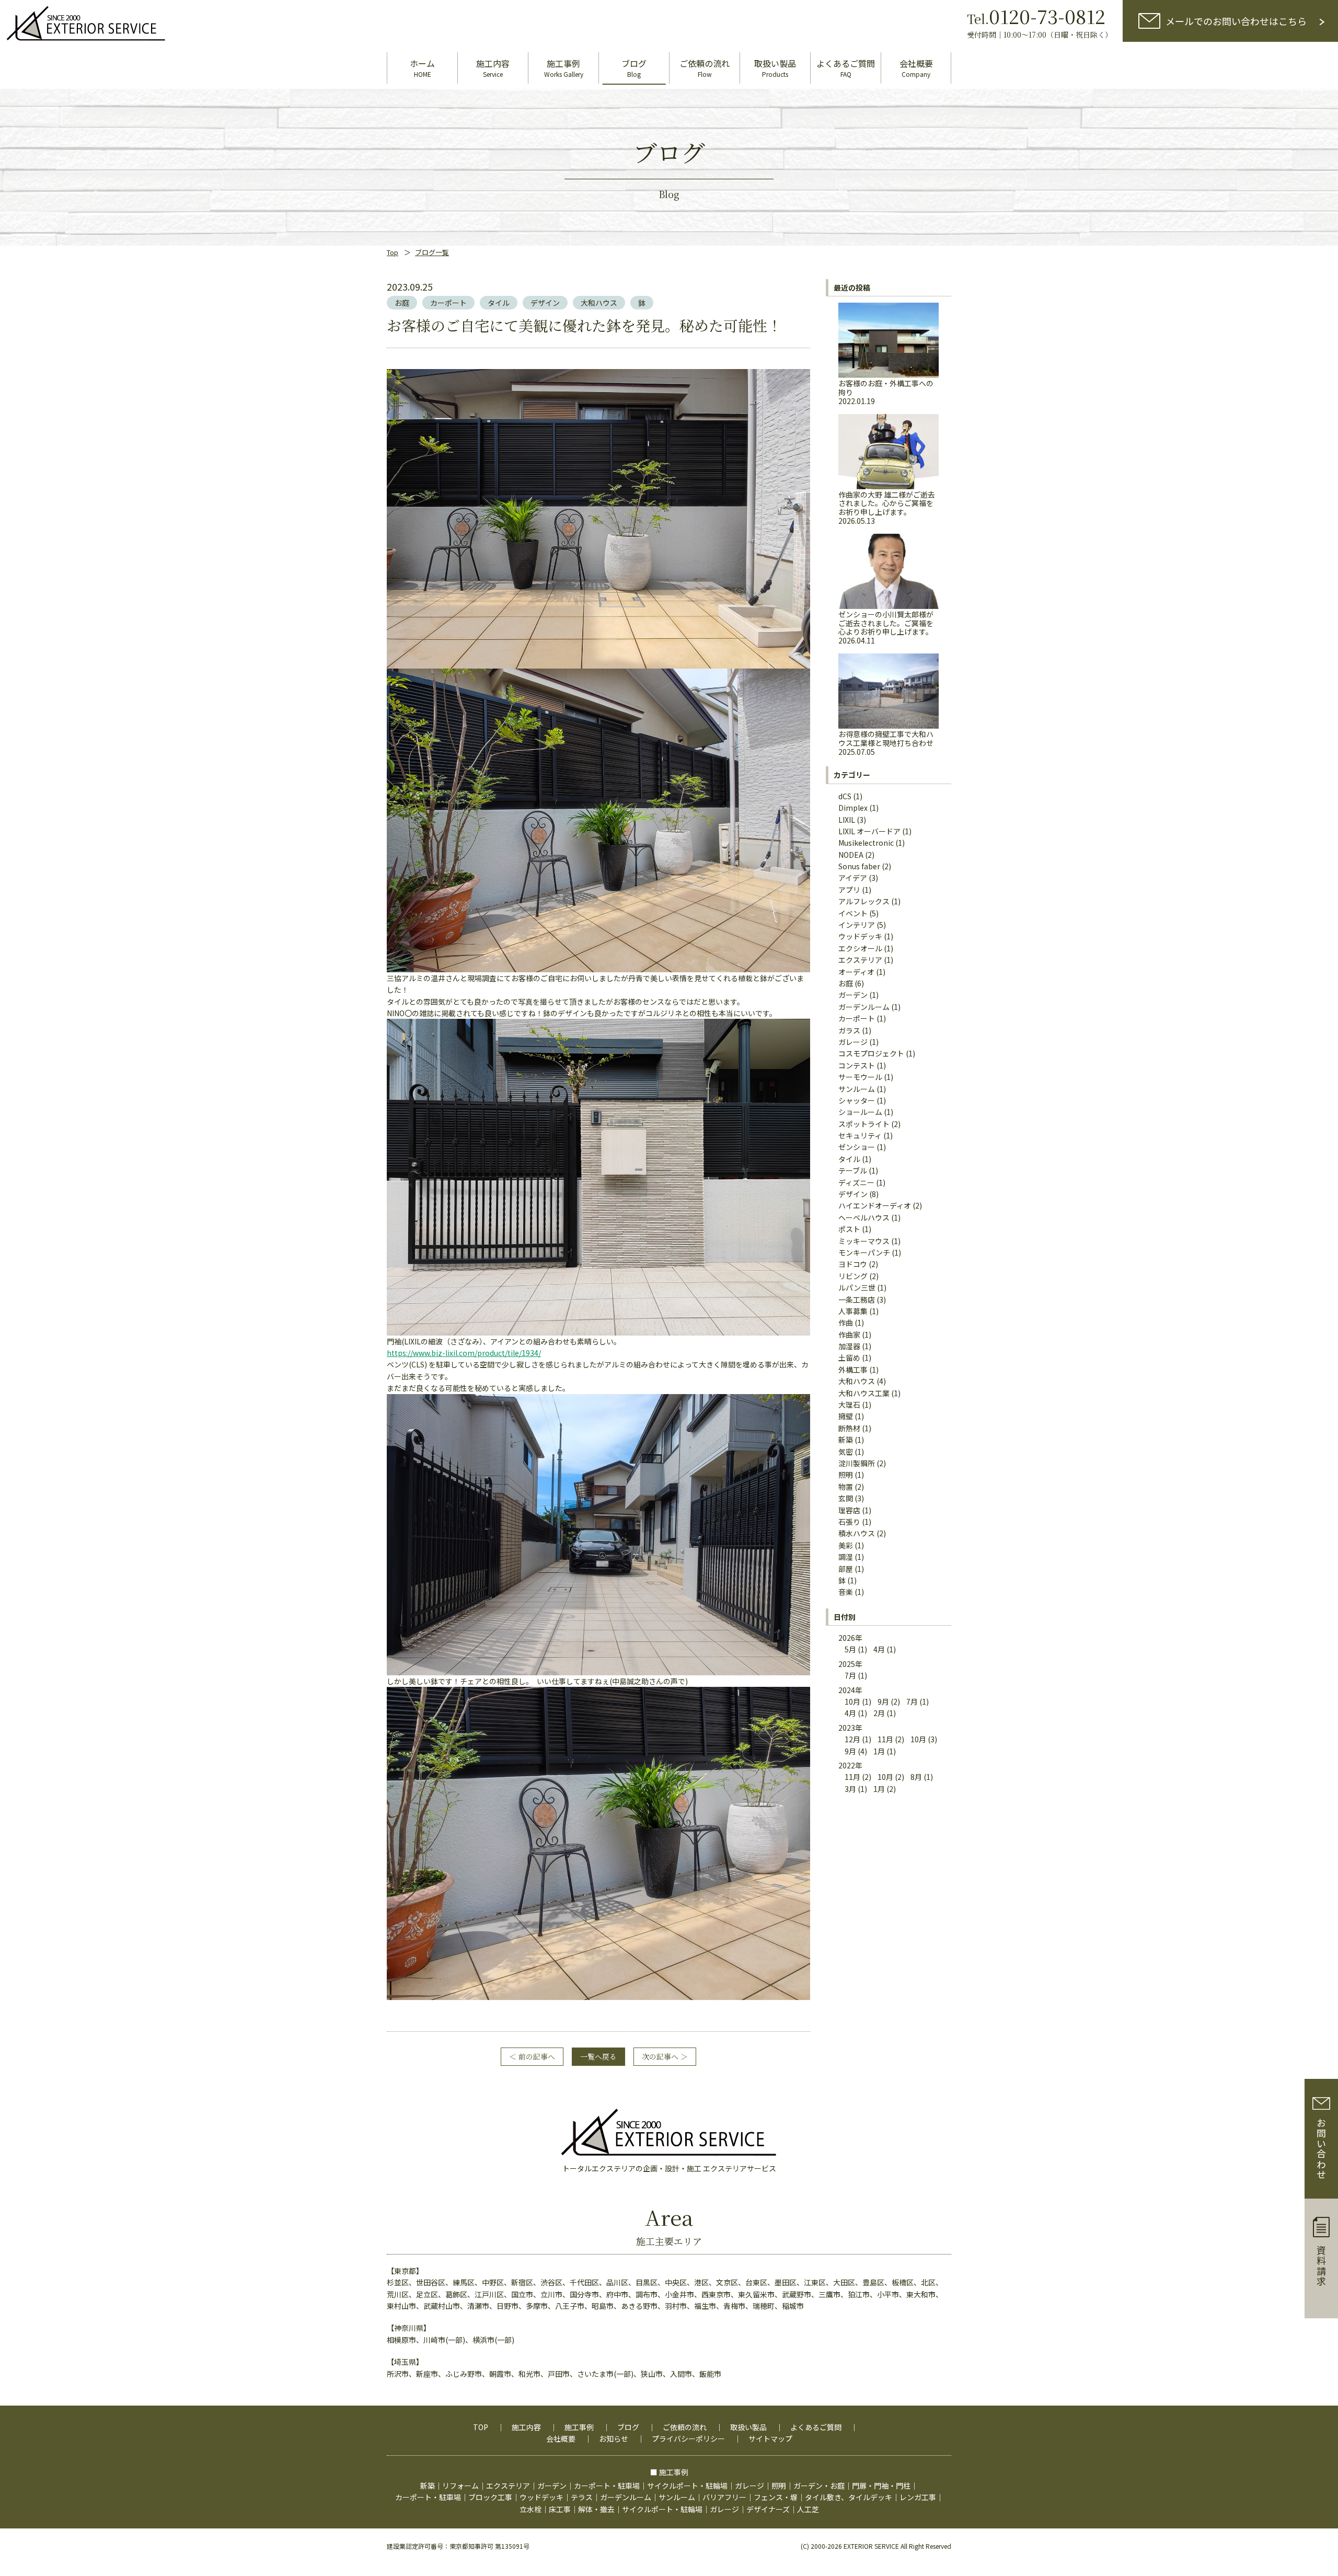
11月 (885, 1739)
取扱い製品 (748, 2427)
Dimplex (853, 808)
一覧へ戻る (598, 2056)
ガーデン (853, 995)
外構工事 (853, 1370)
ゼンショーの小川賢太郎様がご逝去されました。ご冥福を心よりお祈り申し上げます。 (886, 627)
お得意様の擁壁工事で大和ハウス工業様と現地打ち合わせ (886, 742)
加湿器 (849, 1346)
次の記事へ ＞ (665, 2056)
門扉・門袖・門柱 (881, 2486)
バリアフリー (724, 2497)
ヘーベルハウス (864, 1217)
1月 (879, 1751)
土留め (849, 1358)
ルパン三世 (857, 1287)
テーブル (853, 1170)
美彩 (846, 1545)
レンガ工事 (918, 2497)
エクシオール (860, 948)
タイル (499, 303)
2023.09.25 (410, 286)
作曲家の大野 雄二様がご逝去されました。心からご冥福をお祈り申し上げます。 (887, 507)
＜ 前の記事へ (532, 2056)
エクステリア (860, 960)
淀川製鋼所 (857, 1463)
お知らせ (614, 2439)
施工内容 (526, 2427)
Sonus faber (859, 866)
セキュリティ (860, 1135)
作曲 (846, 1322)
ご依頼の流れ (685, 2427)
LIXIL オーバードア (869, 831)
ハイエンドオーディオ (875, 1205)
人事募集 (853, 1311)
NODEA (851, 855)
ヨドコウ (853, 1264)
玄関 (846, 1498)
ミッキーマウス (864, 1241)
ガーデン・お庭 (819, 2486)
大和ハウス (599, 303)
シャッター (857, 1100)
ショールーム (860, 1112)
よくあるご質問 (816, 2427)
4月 (879, 1649)
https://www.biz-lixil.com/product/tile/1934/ (464, 1353)
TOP (481, 2427)
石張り (849, 1522)
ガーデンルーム (864, 1007)
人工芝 (808, 2509)
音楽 (846, 1592)
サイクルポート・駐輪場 (687, 2486)
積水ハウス (857, 1533)
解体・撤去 (596, 2509)
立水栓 (530, 2509)
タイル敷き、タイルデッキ (849, 2497)
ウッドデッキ (860, 936)
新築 (846, 1440)
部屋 (846, 1569)
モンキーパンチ (864, 1252)
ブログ (628, 2427)
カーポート (448, 303)
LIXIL (847, 820)
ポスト (849, 1229)
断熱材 (849, 1428)
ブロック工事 (490, 2497)
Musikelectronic (866, 843)
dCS (845, 796)
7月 (850, 1675)
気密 (846, 1452)
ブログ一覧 (432, 252)
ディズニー (856, 1182)
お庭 (402, 303)
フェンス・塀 (776, 2497)
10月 (852, 1701)
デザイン (545, 303)
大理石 (849, 1405)
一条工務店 (857, 1299)
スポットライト (864, 1124)
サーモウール (860, 1077)
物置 (846, 1487)
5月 (850, 1649)
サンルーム (857, 1089)
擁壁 (846, 1416)
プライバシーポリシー (688, 2439)
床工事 (560, 2509)
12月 (852, 1739)
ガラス (849, 1030)
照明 (846, 1475)
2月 (879, 1713)
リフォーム (460, 2486)
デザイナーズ (768, 2509)
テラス (582, 2497)
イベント (853, 913)
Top (393, 252)
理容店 (849, 1510)
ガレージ (853, 1042)
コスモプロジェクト (871, 1053)
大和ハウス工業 (864, 1393)
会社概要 (561, 2439)
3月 (850, 1789)
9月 (883, 1701)
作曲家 (849, 1335)
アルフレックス (864, 901)
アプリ (849, 890)
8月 (916, 1777)
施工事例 (579, 2427)
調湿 (846, 1557)
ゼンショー (857, 1147)
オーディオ (856, 972)
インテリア (857, 925)
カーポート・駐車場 (607, 2486)
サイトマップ (770, 2439)
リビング (853, 1276)
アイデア (853, 878)
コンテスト (857, 1065)
